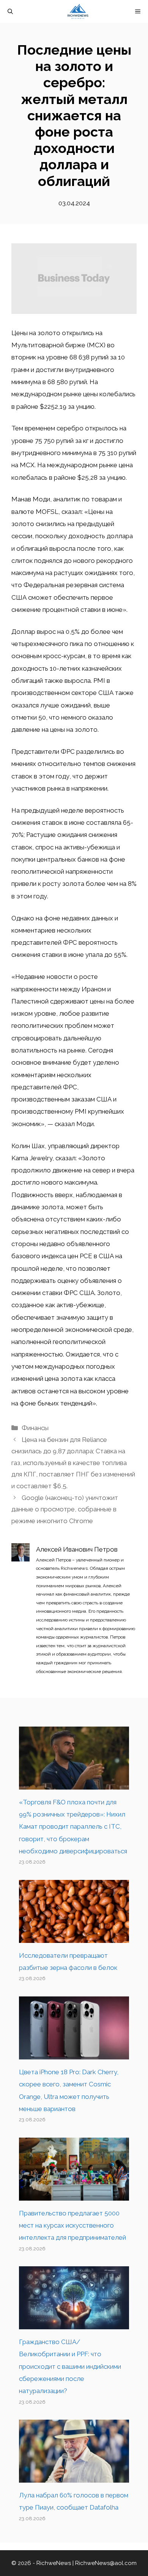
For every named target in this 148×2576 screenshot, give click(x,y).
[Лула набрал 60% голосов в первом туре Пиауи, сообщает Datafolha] (74, 2477)
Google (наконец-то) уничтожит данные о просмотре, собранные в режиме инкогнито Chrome (65, 1509)
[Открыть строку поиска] (10, 11)
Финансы (35, 1428)
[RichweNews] (78, 11)
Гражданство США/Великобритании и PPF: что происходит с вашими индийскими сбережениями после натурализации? (70, 2366)
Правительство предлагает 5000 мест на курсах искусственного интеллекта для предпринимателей (72, 2225)
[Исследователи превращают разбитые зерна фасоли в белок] (74, 1937)
